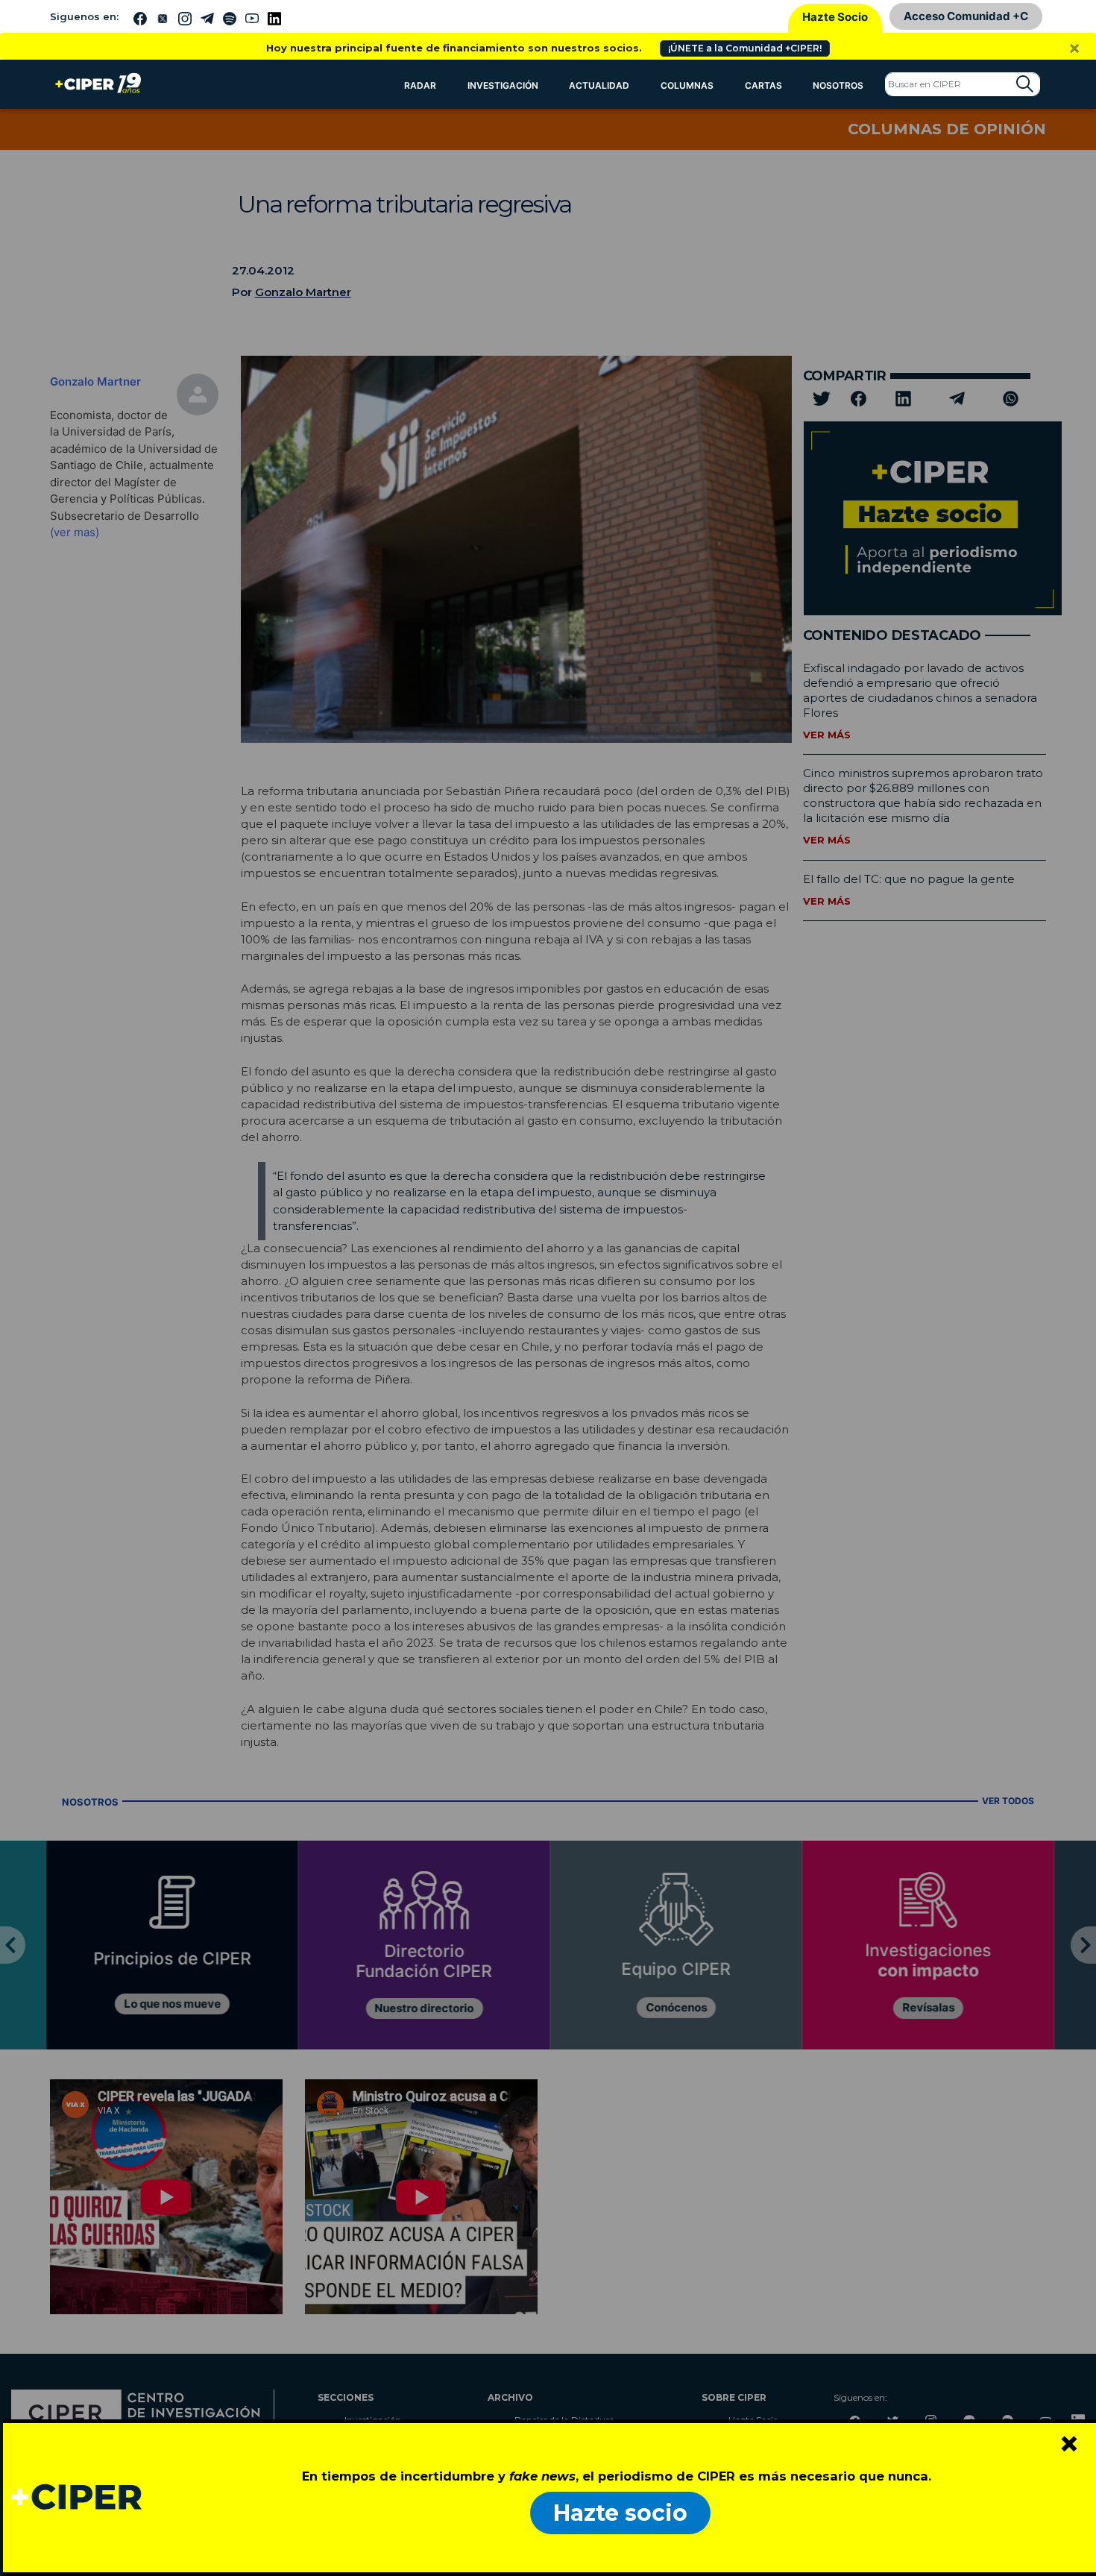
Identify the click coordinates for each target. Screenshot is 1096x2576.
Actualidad (599, 85)
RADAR (420, 85)
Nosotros (838, 85)
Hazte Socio (835, 17)
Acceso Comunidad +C (966, 16)
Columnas (687, 85)
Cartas (763, 85)
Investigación (503, 85)
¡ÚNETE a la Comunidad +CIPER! (745, 48)
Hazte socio (620, 2513)
